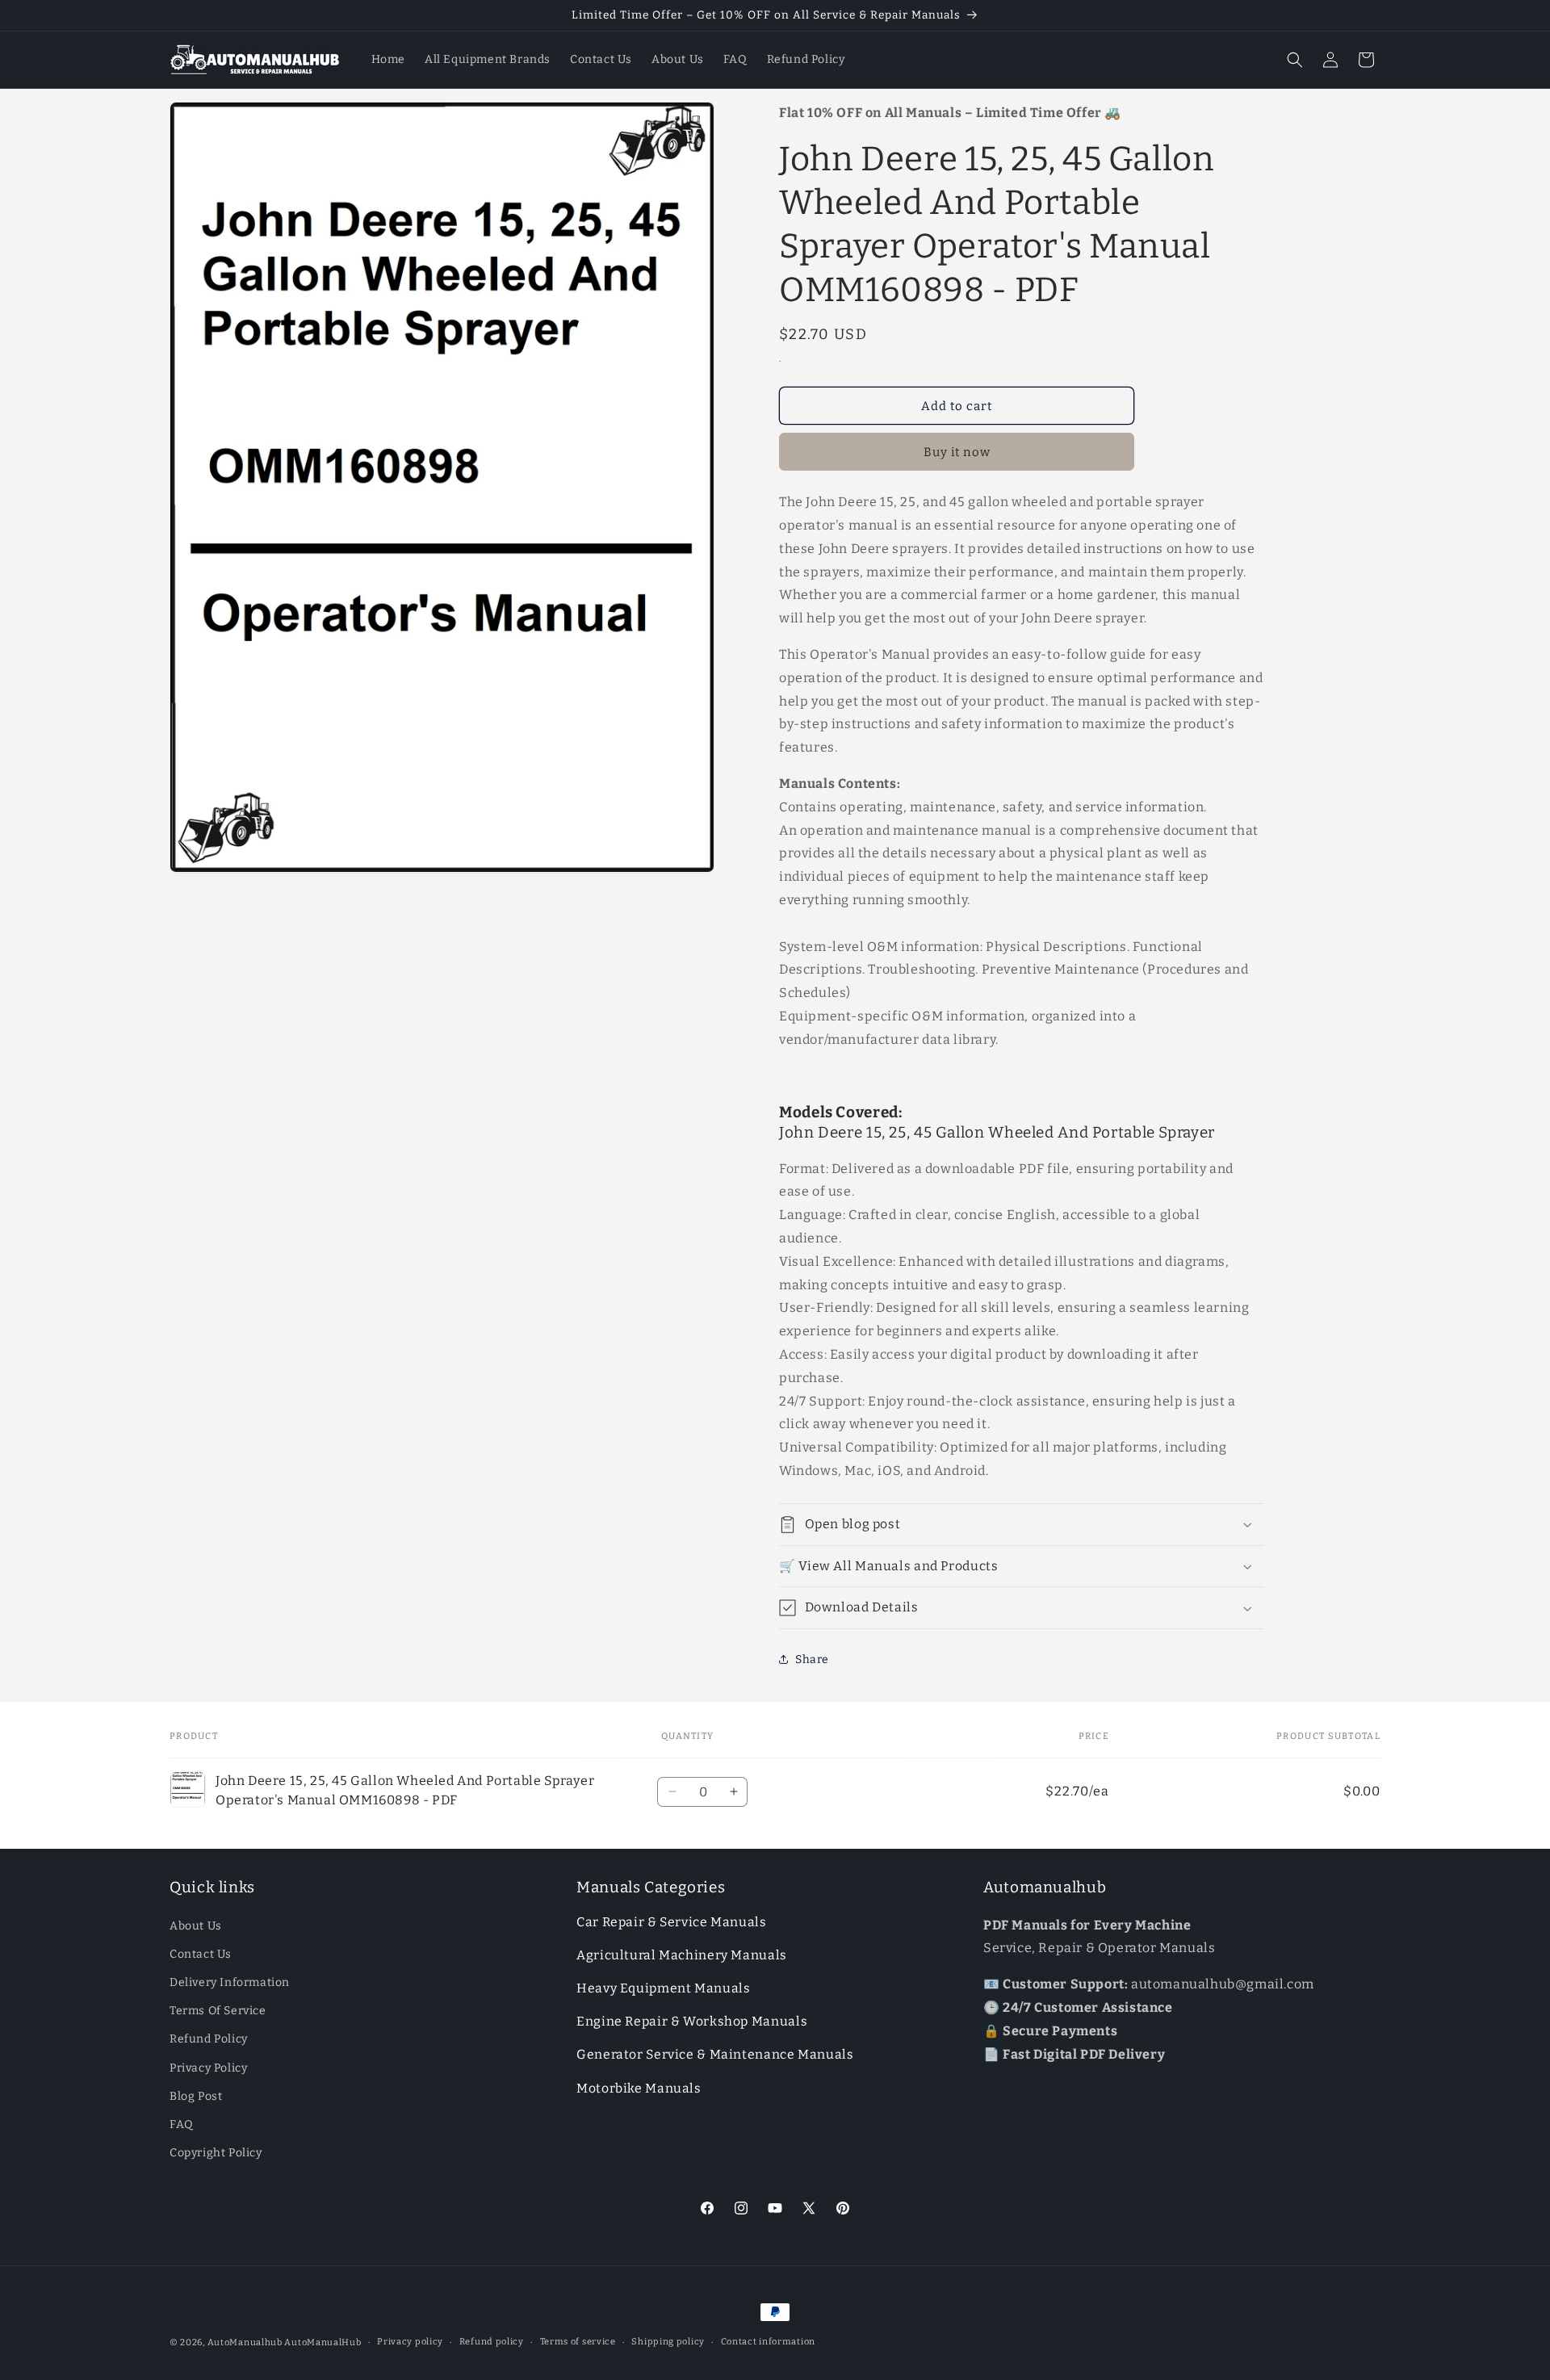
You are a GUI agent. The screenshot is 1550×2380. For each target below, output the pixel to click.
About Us (196, 1926)
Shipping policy (668, 2342)
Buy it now (957, 452)
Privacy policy (410, 2342)
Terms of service (578, 2342)
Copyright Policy (216, 2153)
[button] (1295, 60)
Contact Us (201, 1954)
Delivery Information (230, 1982)
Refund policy (492, 2342)
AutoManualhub (245, 2342)
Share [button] (812, 1659)
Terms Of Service (218, 2011)
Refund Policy (209, 2039)
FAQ (182, 2124)
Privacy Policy (208, 2068)
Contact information (768, 2342)
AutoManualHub (323, 2342)
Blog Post (196, 2096)
